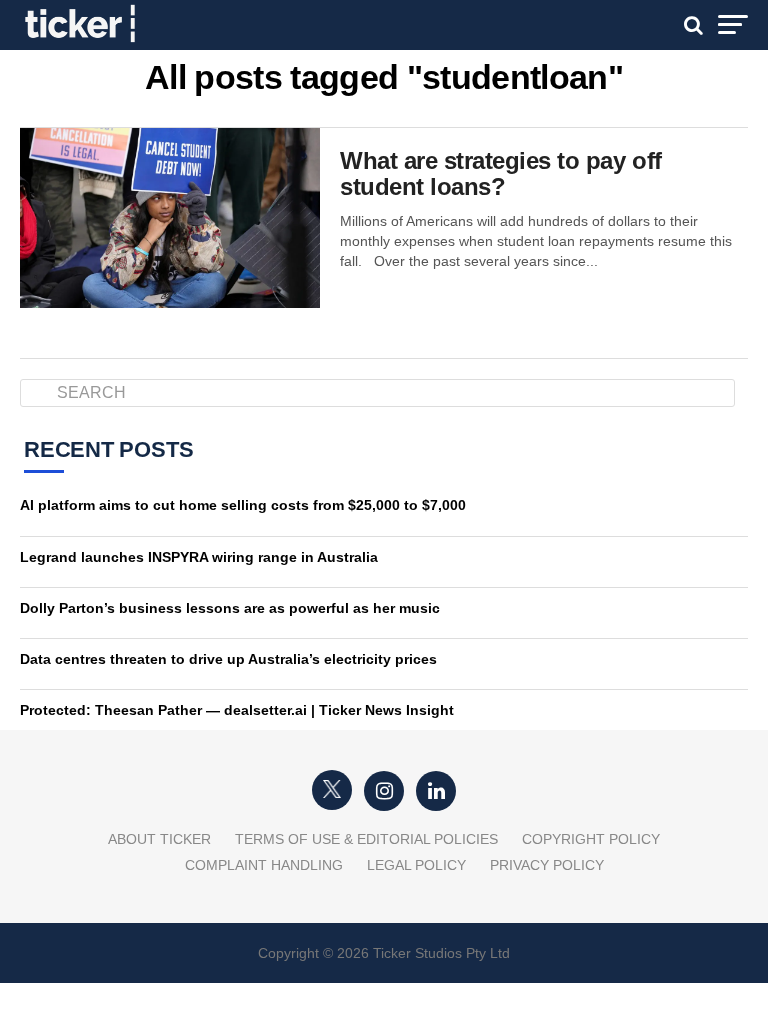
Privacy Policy (547, 865)
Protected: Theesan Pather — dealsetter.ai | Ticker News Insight (237, 710)
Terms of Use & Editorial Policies (366, 839)
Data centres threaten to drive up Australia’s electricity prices (228, 659)
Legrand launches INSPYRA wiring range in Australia (199, 557)
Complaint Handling (264, 865)
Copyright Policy (591, 839)
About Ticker (159, 839)
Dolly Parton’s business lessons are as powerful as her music (230, 608)
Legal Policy (416, 865)
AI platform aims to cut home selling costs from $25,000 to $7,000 (243, 505)
